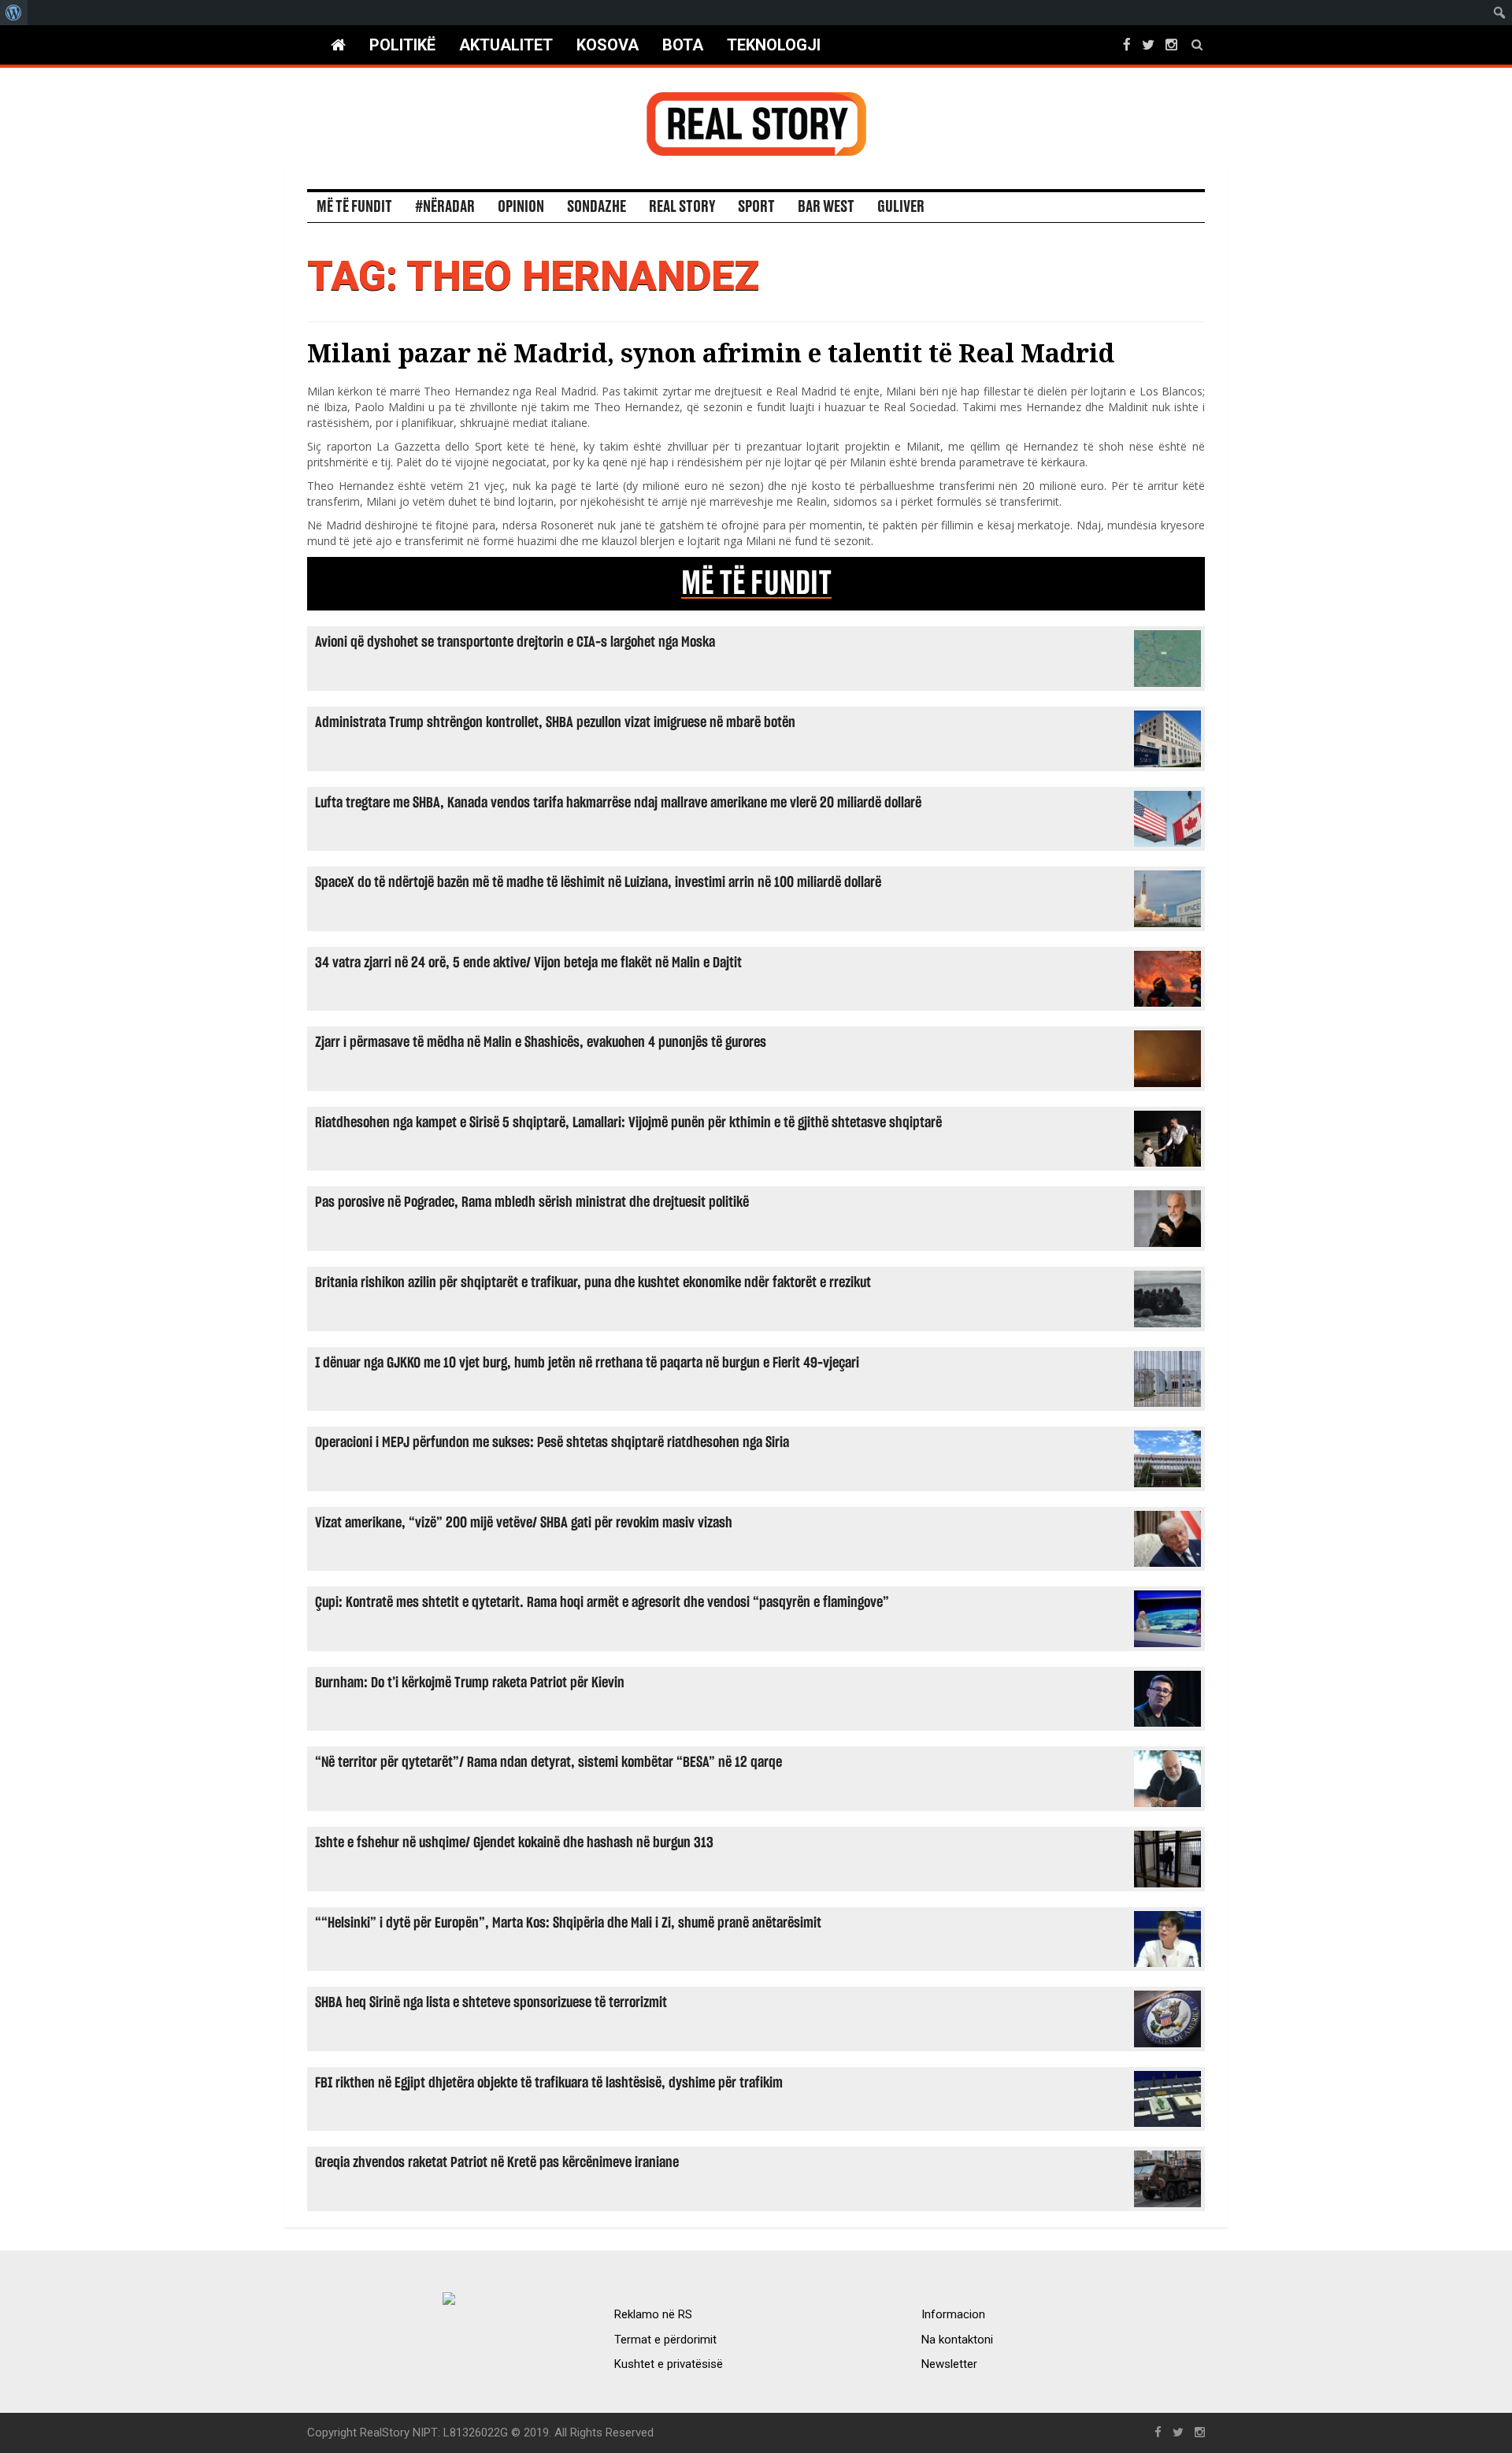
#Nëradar (445, 207)
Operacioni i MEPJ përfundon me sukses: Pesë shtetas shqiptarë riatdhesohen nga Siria (552, 1443)
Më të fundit (354, 207)
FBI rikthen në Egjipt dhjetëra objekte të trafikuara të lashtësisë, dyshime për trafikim (549, 2083)
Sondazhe (597, 207)
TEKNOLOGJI (774, 45)
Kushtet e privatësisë (669, 2364)
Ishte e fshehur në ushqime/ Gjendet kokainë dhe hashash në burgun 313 (514, 1843)
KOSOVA (608, 45)
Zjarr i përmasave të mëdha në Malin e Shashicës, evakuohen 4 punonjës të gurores (541, 1043)
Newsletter (949, 2364)
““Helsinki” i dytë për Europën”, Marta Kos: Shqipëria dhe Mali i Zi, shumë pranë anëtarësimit (568, 1923)
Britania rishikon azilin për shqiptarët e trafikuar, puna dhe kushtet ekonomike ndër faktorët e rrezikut (593, 1283)
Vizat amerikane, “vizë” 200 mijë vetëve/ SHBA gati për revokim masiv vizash (524, 1523)
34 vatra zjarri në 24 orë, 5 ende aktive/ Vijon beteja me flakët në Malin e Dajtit (528, 963)
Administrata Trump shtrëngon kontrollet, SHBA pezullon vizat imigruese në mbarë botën (555, 723)
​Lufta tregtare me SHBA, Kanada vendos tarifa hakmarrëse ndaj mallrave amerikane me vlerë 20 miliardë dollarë (618, 803)
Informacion (953, 2314)
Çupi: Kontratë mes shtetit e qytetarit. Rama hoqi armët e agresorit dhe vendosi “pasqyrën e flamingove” (602, 1603)
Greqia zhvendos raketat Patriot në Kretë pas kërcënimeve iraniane (497, 2163)
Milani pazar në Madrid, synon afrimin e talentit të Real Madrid (711, 353)
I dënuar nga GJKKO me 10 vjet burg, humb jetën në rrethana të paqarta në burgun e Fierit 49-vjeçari (587, 1363)
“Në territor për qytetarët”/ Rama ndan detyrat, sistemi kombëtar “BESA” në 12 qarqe (548, 1763)
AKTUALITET (506, 45)
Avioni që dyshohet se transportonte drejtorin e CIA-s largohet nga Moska (515, 642)
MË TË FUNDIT (756, 584)
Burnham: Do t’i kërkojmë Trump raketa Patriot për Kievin (470, 1683)
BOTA (683, 45)
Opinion (521, 207)
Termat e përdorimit (665, 2340)
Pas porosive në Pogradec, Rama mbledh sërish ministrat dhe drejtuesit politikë (532, 1202)
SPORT (756, 207)
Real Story (682, 207)
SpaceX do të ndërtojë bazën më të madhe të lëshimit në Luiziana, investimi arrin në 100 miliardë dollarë (598, 883)
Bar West (826, 207)
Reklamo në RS (653, 2314)
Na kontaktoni (957, 2340)
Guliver (901, 207)
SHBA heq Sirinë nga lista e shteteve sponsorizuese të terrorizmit (491, 2003)
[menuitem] (14, 13)
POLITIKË (402, 45)
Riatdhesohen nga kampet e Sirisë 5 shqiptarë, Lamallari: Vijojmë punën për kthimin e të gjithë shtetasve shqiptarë (628, 1123)
